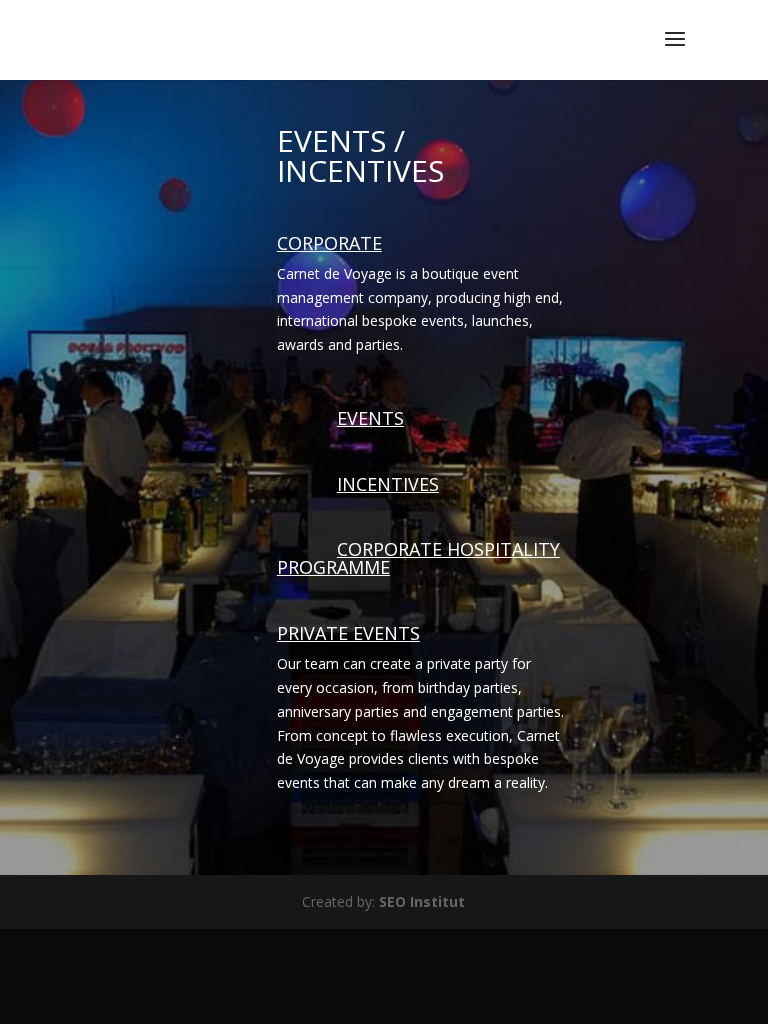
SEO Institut (422, 901)
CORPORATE (329, 243)
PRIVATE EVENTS (348, 633)
